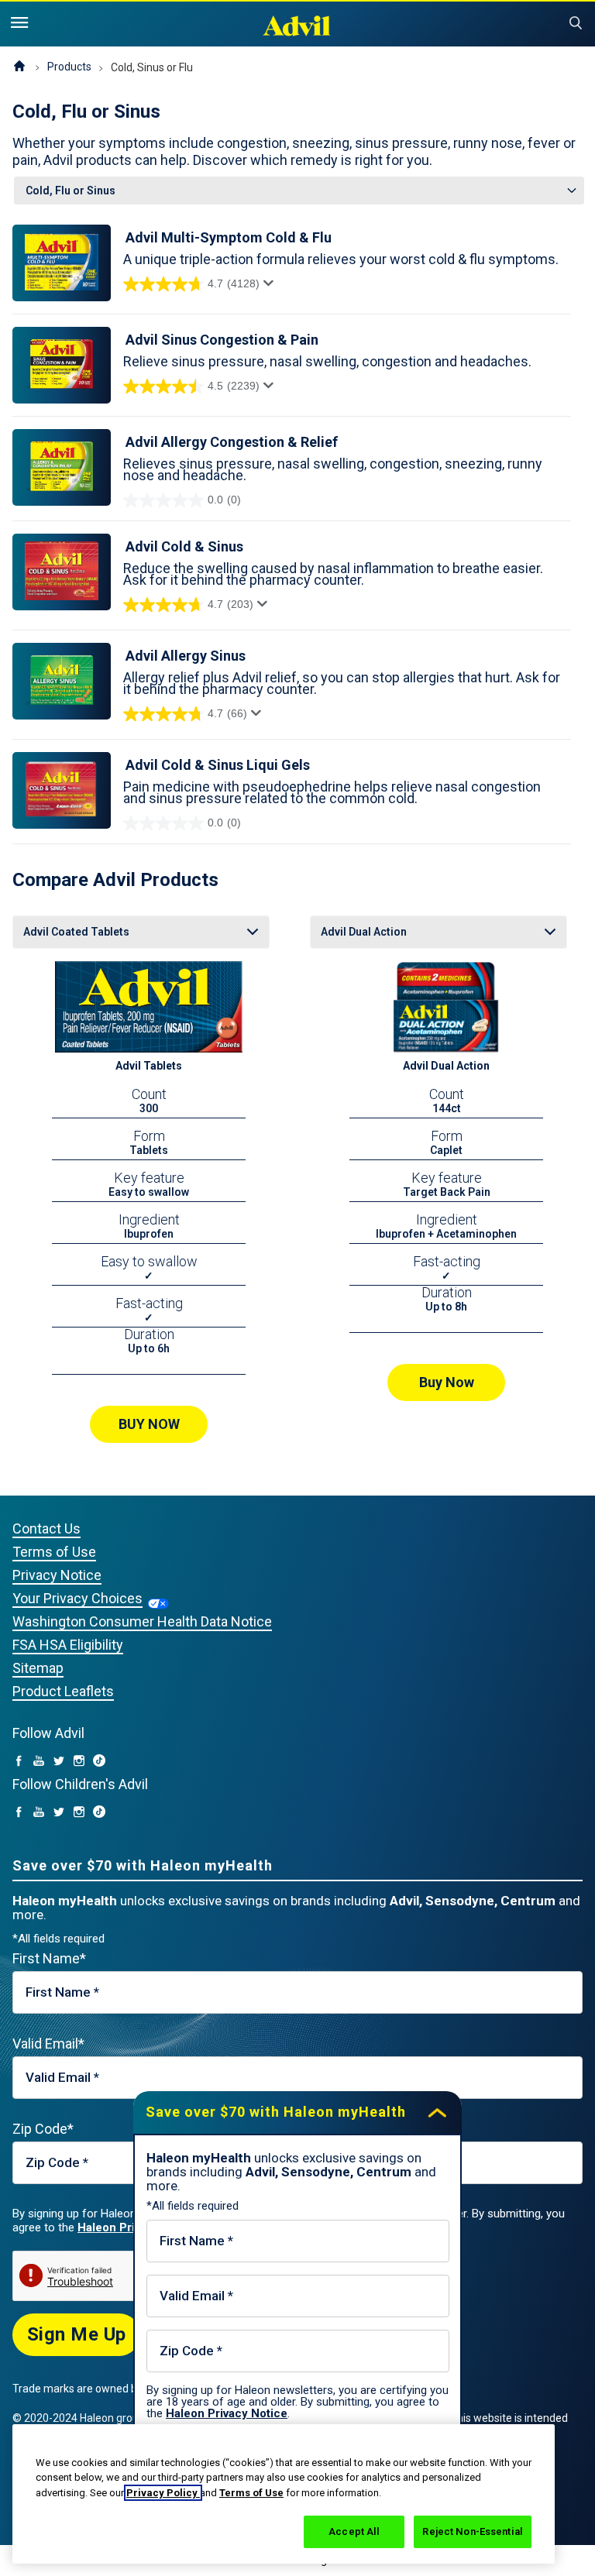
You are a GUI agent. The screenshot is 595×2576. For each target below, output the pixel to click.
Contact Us (46, 1528)
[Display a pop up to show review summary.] (271, 287)
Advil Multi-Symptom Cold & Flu (229, 237)
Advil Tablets (149, 1066)
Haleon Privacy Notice (227, 2413)
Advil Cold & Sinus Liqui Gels (218, 765)
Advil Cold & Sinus (184, 546)
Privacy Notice (57, 1575)
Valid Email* (48, 2044)
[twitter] (59, 1762)
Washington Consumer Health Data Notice (142, 1621)
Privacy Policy (163, 2493)
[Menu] (19, 23)
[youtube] (39, 1762)
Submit (576, 23)
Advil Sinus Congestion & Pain (222, 340)
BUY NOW (149, 1424)
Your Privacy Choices (77, 1598)
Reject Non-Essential (473, 2531)
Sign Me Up (77, 2334)
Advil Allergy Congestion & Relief (232, 442)
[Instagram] (79, 1762)
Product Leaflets (63, 1691)
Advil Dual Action (446, 1066)
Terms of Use (54, 1552)
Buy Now (447, 1382)
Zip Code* (43, 2129)
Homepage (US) (19, 67)
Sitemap (38, 1668)
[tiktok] (99, 1762)
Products (69, 67)
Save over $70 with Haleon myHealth (276, 2112)
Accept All (354, 2531)
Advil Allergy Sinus (186, 656)
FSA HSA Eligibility (68, 1645)
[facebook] (19, 1762)
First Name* (49, 1958)
